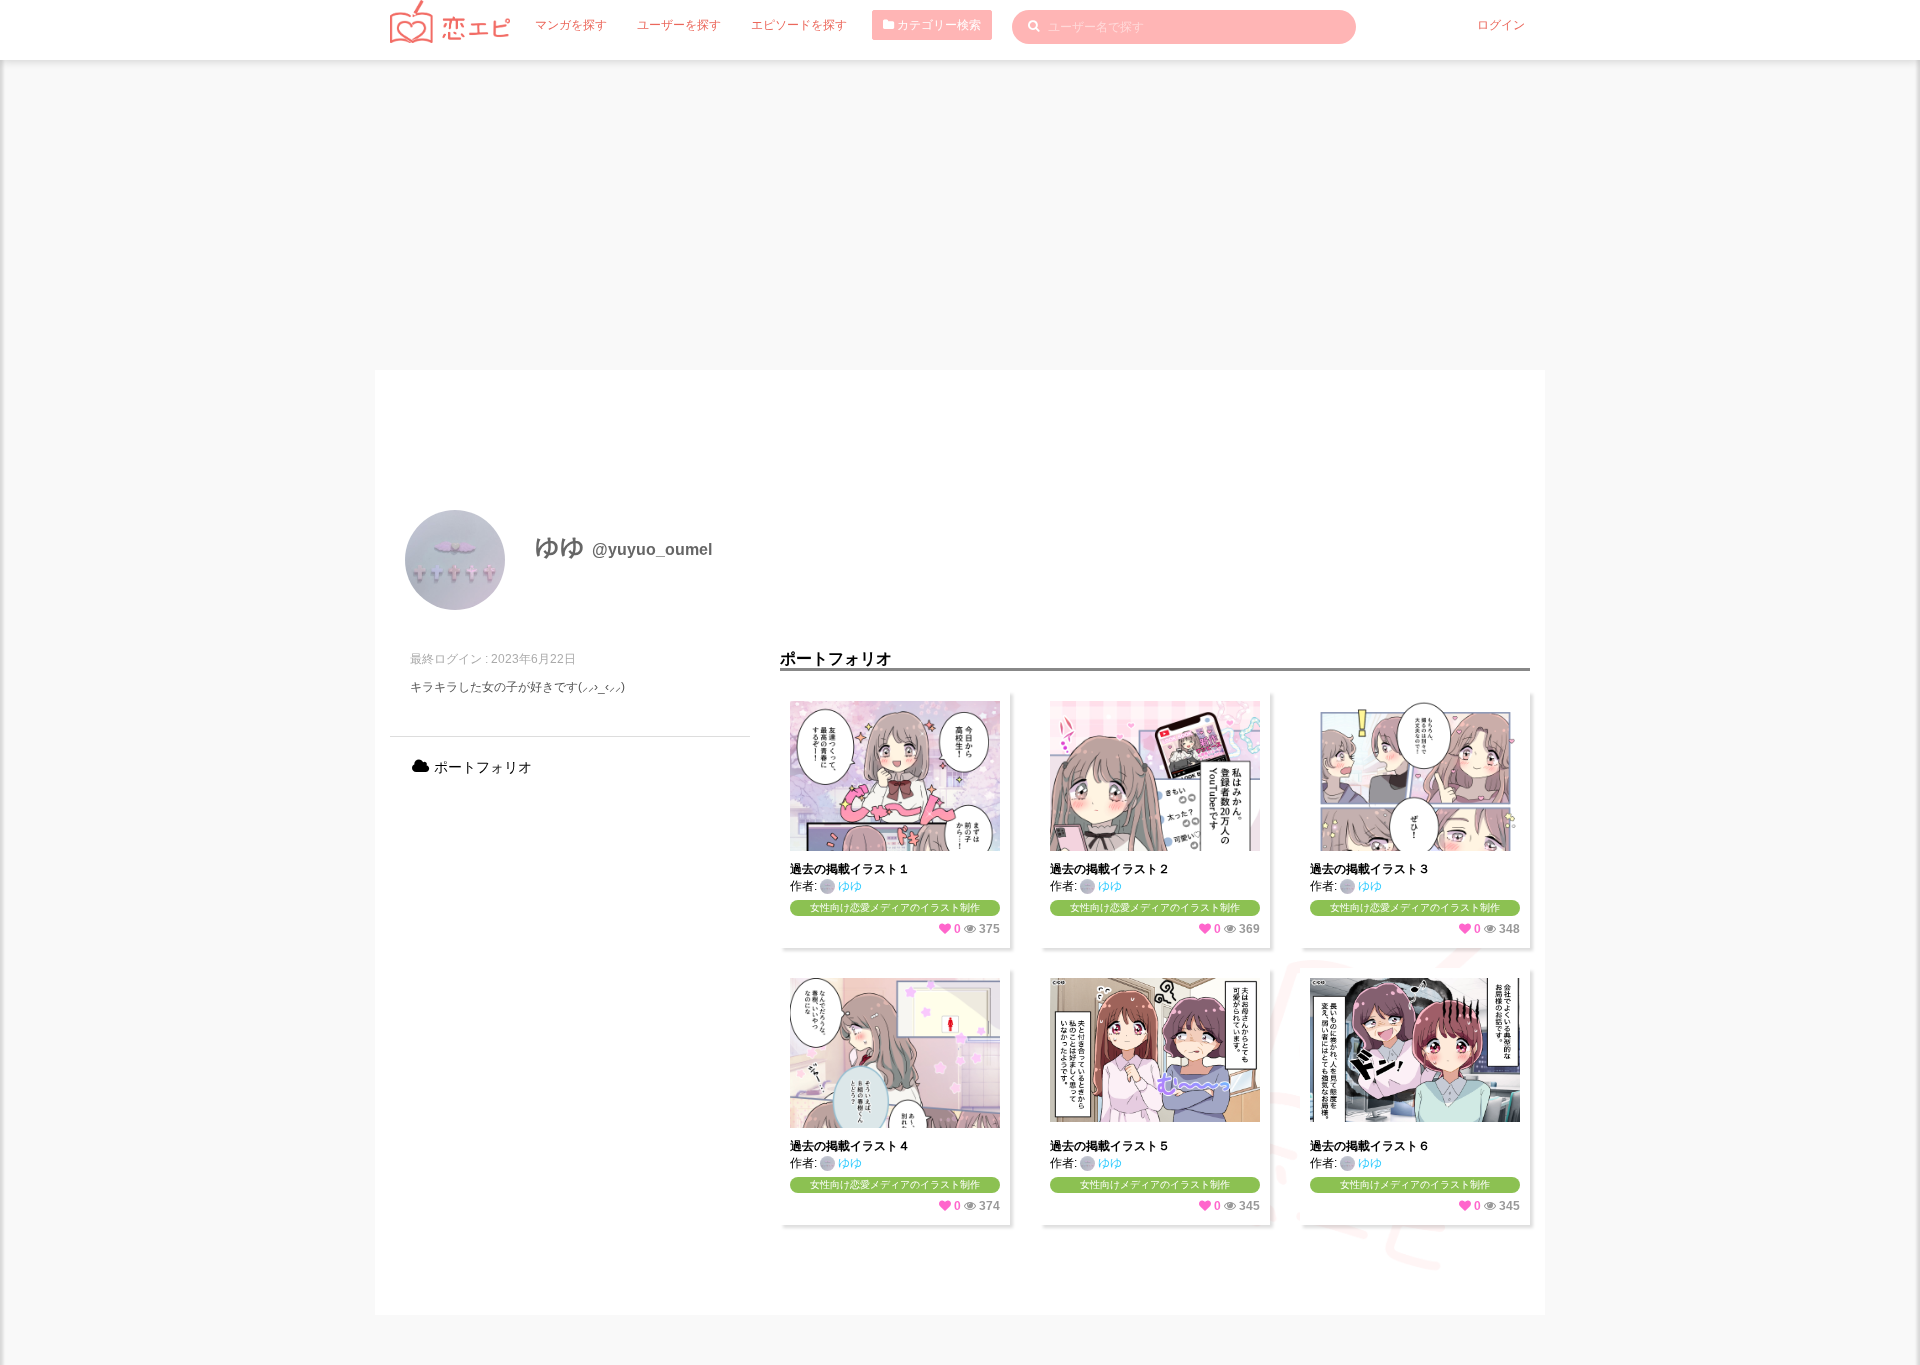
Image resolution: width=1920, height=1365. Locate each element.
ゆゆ (848, 886)
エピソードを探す (799, 25)
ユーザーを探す (679, 25)
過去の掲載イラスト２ (1110, 869)
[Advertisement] (960, 210)
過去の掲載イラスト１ (850, 869)
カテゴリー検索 (937, 25)
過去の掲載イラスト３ (1370, 869)
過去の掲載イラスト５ (1110, 1146)
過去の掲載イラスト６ (1370, 1146)
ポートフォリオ (481, 767)
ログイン (1501, 25)
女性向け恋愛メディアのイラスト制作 (895, 907)
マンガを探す (571, 25)
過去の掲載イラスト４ (850, 1146)
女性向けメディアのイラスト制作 (1155, 1184)
